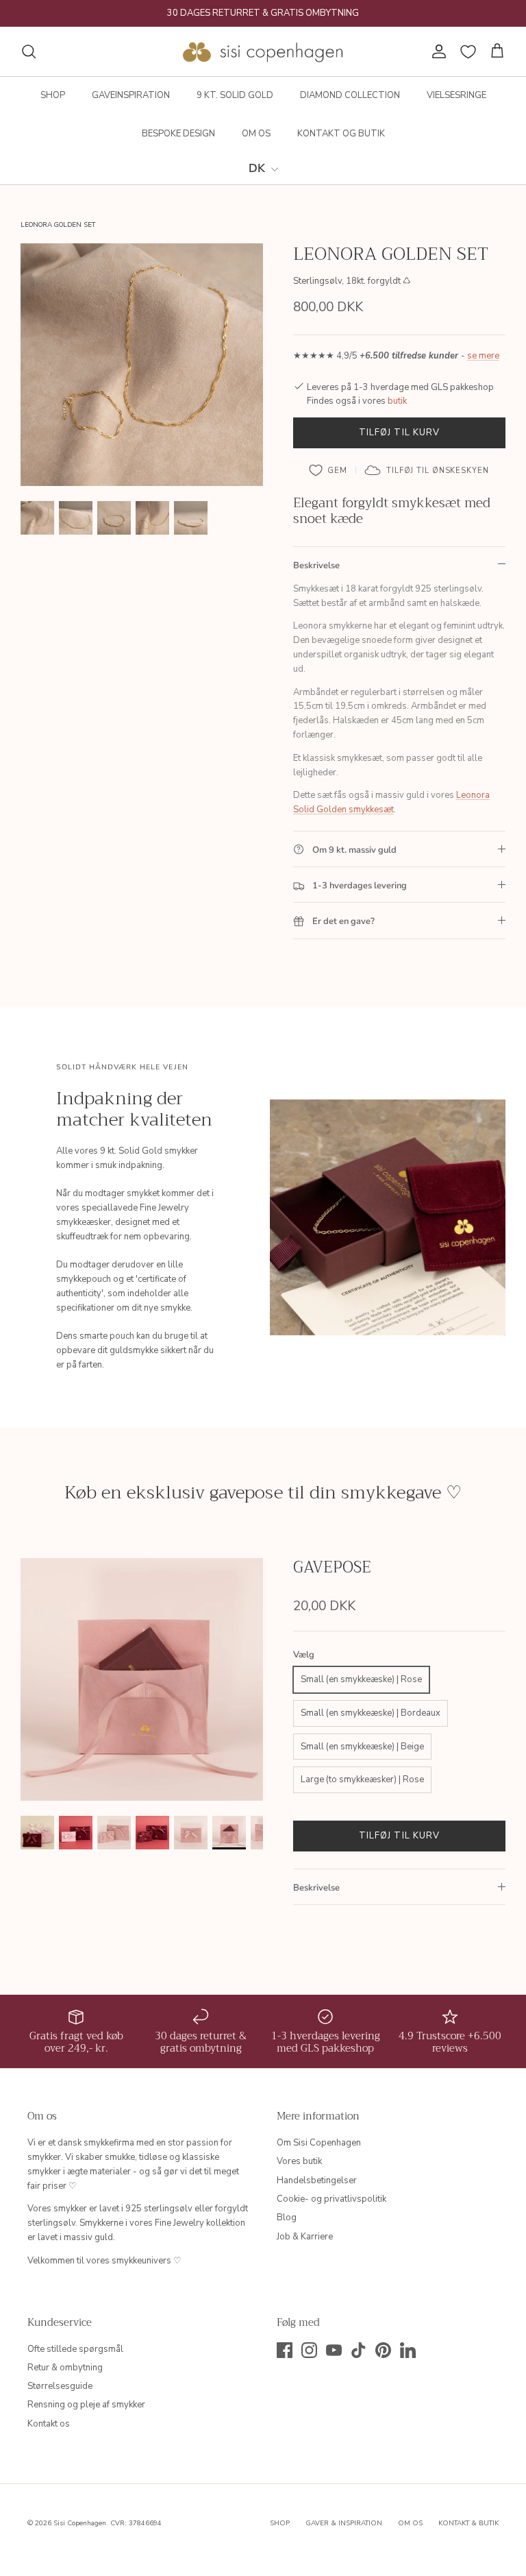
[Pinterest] (383, 2350)
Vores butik (299, 2161)
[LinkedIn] (408, 2350)
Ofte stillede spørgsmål (75, 2349)
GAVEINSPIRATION (131, 95)
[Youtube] (334, 2350)
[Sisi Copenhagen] (263, 51)
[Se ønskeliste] (468, 52)
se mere (483, 356)
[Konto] (436, 51)
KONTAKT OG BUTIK (341, 134)
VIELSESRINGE (456, 95)
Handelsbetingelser (317, 2180)
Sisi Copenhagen (80, 2523)
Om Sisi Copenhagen (319, 2143)
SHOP (53, 95)
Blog (287, 2217)
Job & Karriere (305, 2237)
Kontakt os (49, 2424)
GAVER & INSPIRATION (344, 2523)
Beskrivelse (316, 566)
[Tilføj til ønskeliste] (328, 470)
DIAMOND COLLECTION (350, 95)
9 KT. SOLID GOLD (235, 95)
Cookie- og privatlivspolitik (331, 2199)
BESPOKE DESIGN (178, 134)
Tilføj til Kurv (399, 433)
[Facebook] (285, 2350)
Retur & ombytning (65, 2368)
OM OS (256, 134)
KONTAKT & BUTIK (468, 2523)
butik (397, 401)
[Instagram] (309, 2350)
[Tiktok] (359, 2350)
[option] (142, 365)
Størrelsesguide (60, 2386)
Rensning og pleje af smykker (86, 2405)
